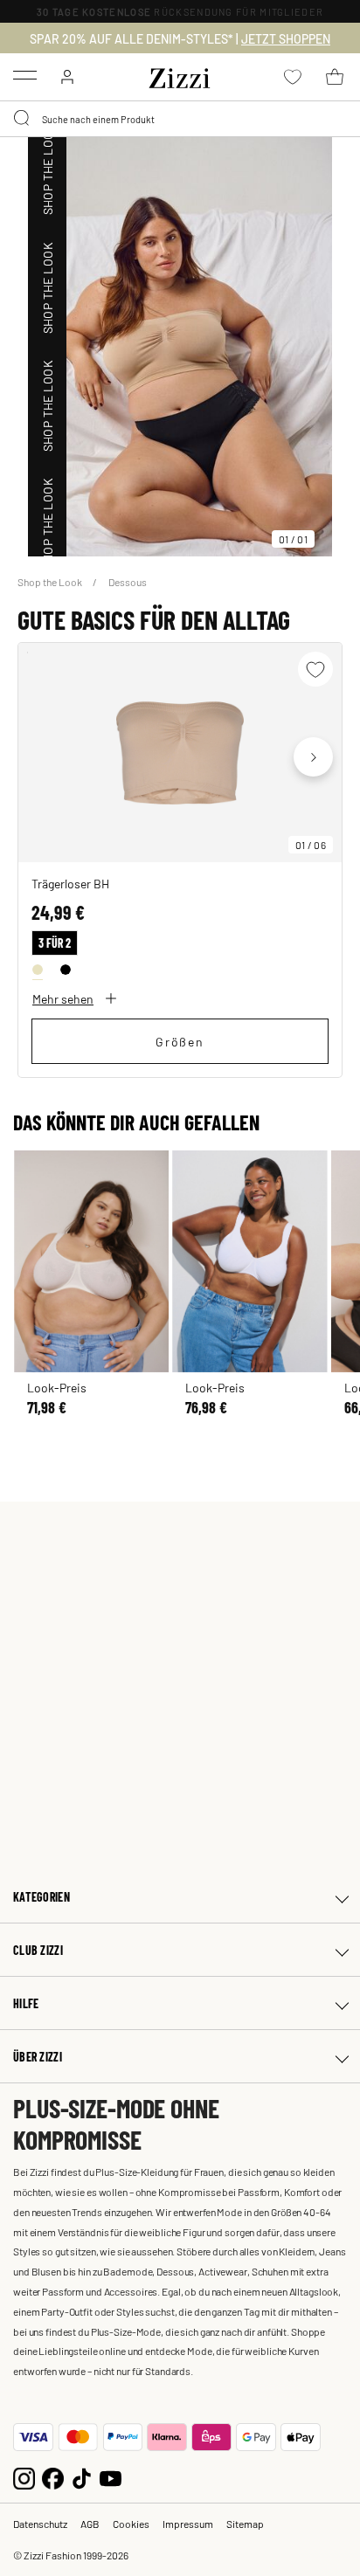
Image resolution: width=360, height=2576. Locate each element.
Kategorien (42, 1897)
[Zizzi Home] (180, 75)
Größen (180, 1041)
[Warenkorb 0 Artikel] (335, 77)
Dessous (128, 582)
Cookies (131, 2524)
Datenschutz (40, 2524)
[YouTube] (111, 2477)
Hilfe (26, 2003)
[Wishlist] (315, 669)
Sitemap (245, 2524)
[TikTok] (82, 2477)
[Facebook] (53, 2477)
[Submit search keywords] (23, 119)
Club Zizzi (38, 1950)
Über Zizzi (38, 2057)
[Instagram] (24, 2477)
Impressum (188, 2524)
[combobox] (180, 119)
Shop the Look (51, 582)
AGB (90, 2524)
